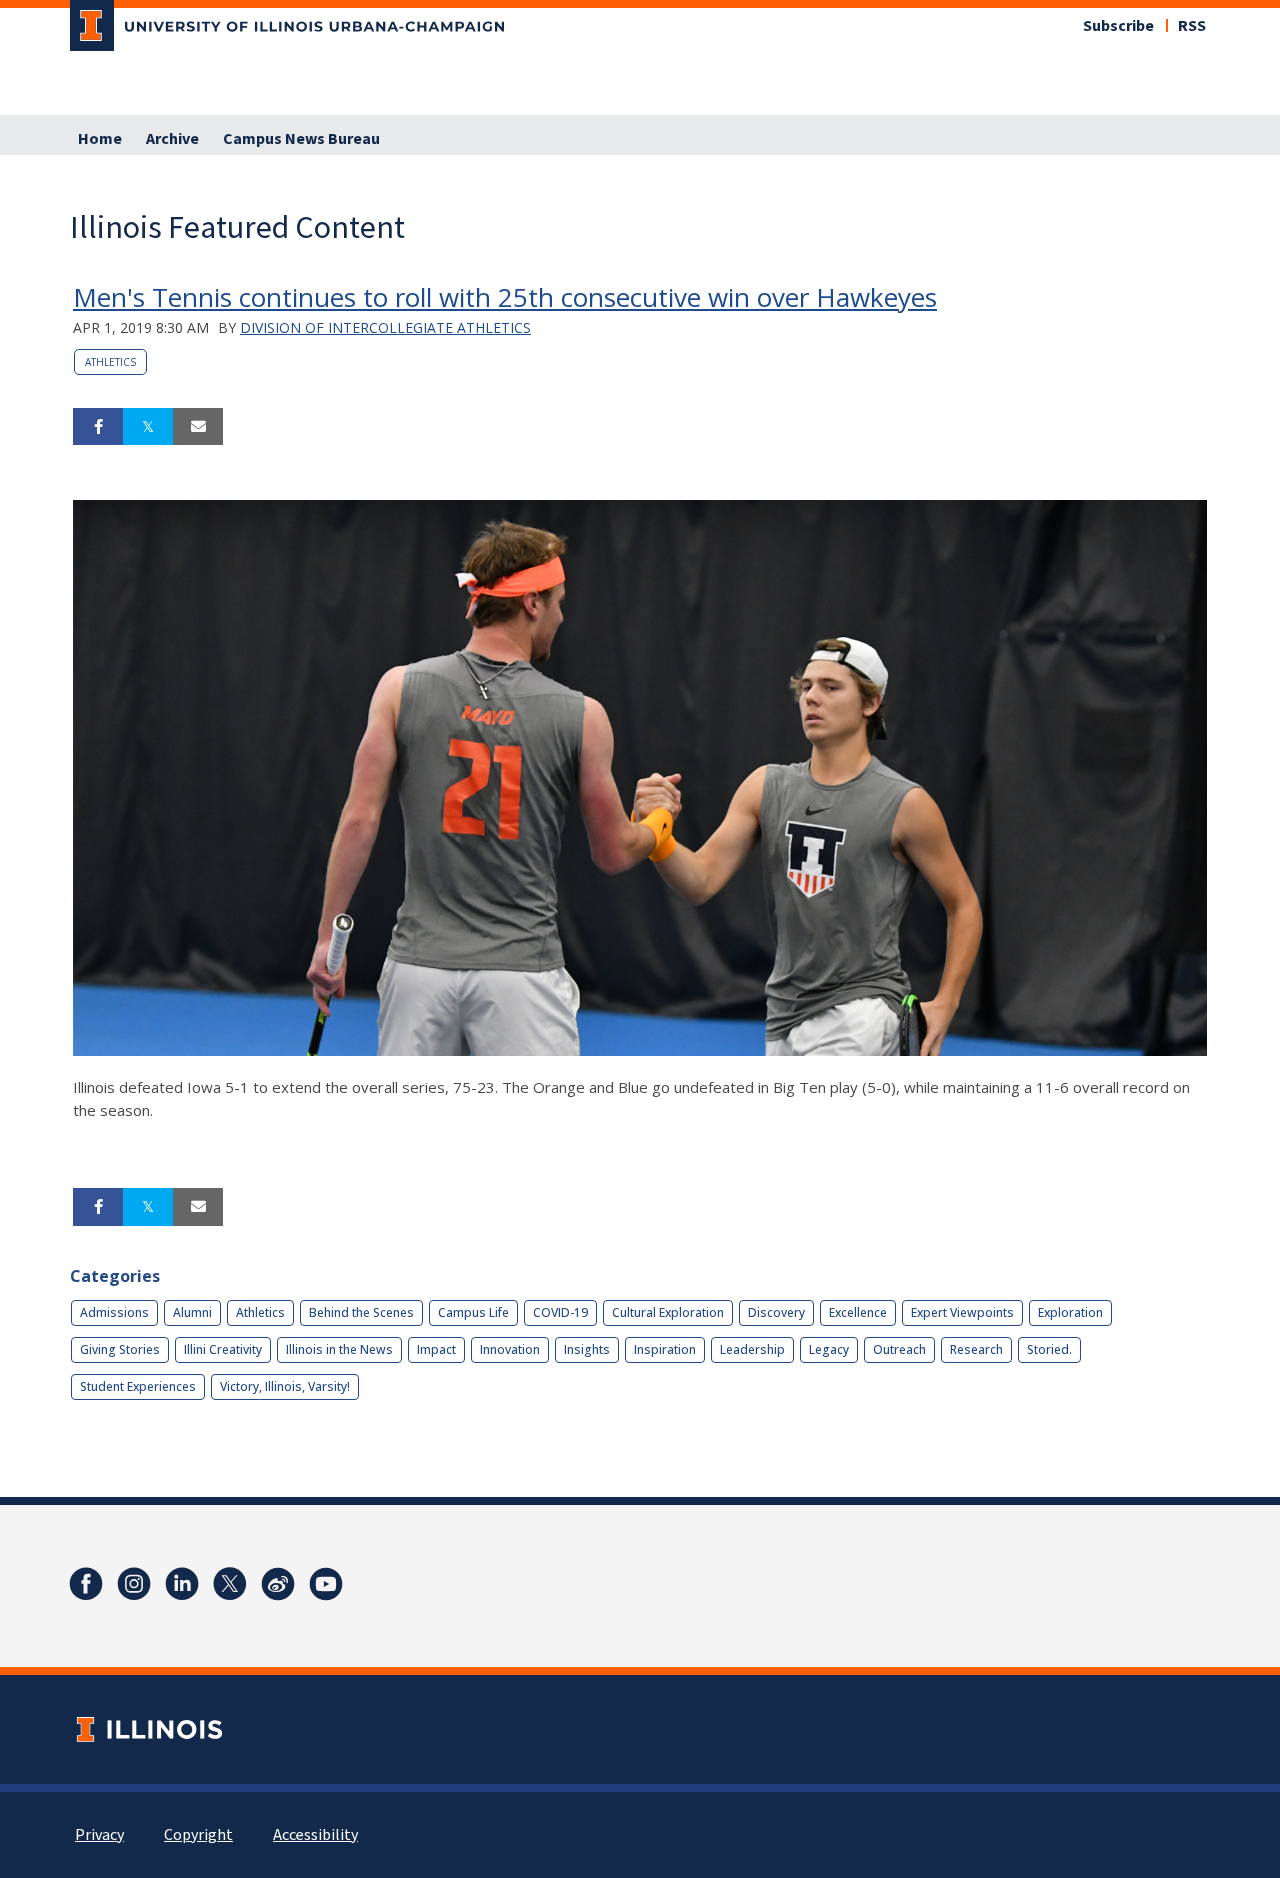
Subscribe (1118, 26)
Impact (436, 1349)
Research (976, 1349)
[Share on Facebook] (98, 427)
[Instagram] (134, 1584)
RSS (1192, 26)
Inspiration (665, 1349)
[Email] (198, 427)
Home (100, 139)
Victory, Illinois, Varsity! (285, 1386)
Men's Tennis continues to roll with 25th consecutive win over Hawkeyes (505, 297)
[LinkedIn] (182, 1584)
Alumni (192, 1312)
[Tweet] (148, 427)
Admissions (114, 1312)
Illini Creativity (223, 1349)
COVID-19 (560, 1312)
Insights (587, 1349)
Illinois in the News (339, 1349)
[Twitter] (230, 1584)
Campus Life (473, 1312)
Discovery (776, 1312)
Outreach (899, 1349)
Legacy (829, 1349)
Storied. (1049, 1349)
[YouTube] (326, 1584)
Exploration (1070, 1312)
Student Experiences (138, 1386)
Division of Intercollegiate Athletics (385, 327)
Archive (172, 139)
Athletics (110, 362)
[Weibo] (278, 1584)
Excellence (858, 1312)
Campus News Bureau (301, 139)
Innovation (510, 1349)
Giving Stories (120, 1349)
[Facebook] (86, 1584)
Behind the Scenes (361, 1312)
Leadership (752, 1349)
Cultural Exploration (668, 1312)
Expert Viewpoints (962, 1312)
